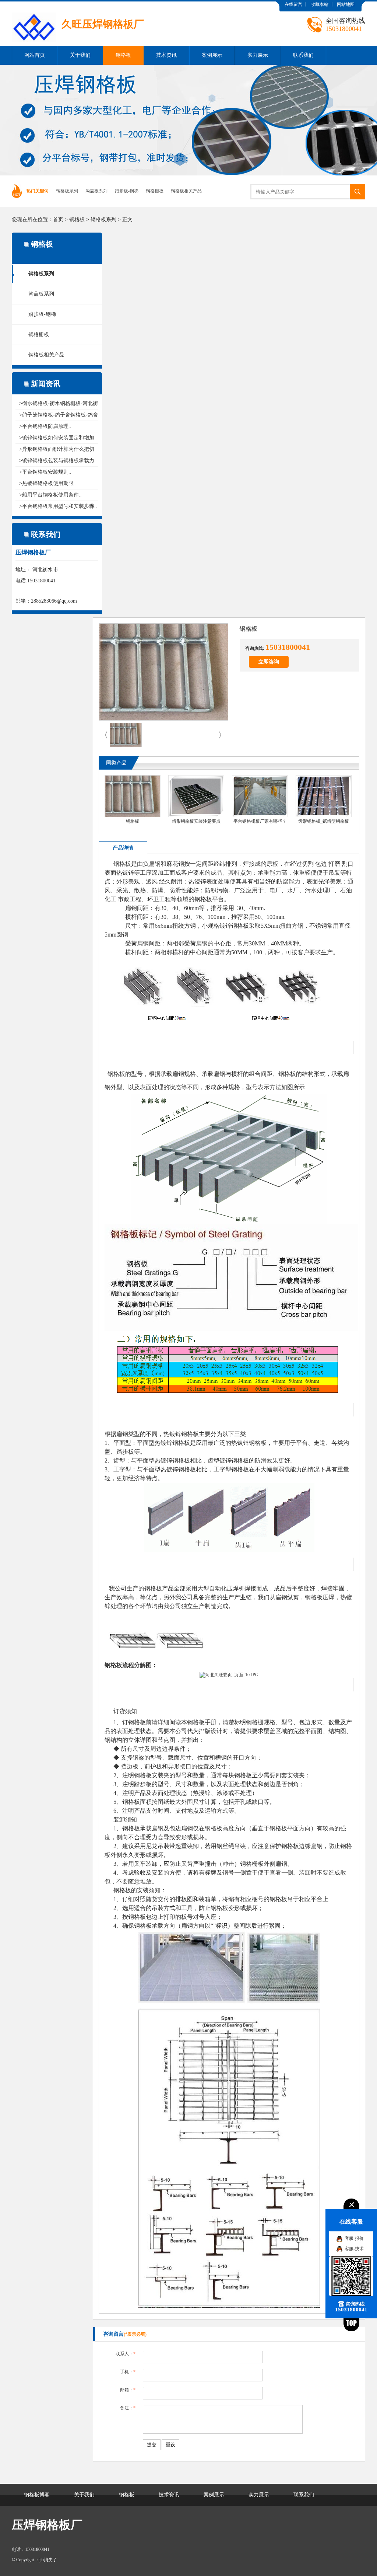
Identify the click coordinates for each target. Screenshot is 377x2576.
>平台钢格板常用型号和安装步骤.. (58, 506)
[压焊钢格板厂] (78, 7)
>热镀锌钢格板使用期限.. (48, 483)
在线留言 (293, 4)
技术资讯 (166, 55)
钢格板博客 (37, 2495)
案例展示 (212, 55)
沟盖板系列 (96, 191)
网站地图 (346, 4)
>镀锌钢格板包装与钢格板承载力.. (58, 461)
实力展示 (258, 55)
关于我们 (80, 55)
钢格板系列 (67, 191)
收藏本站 (320, 4)
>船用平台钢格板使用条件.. (50, 495)
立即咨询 (269, 662)
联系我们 (303, 55)
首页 (58, 219)
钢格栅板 (155, 191)
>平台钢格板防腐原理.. (45, 426)
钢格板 (123, 55)
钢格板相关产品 (186, 191)
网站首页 (35, 55)
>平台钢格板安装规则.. (45, 472)
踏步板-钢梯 (127, 191)
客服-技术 (354, 2249)
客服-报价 (354, 2238)
